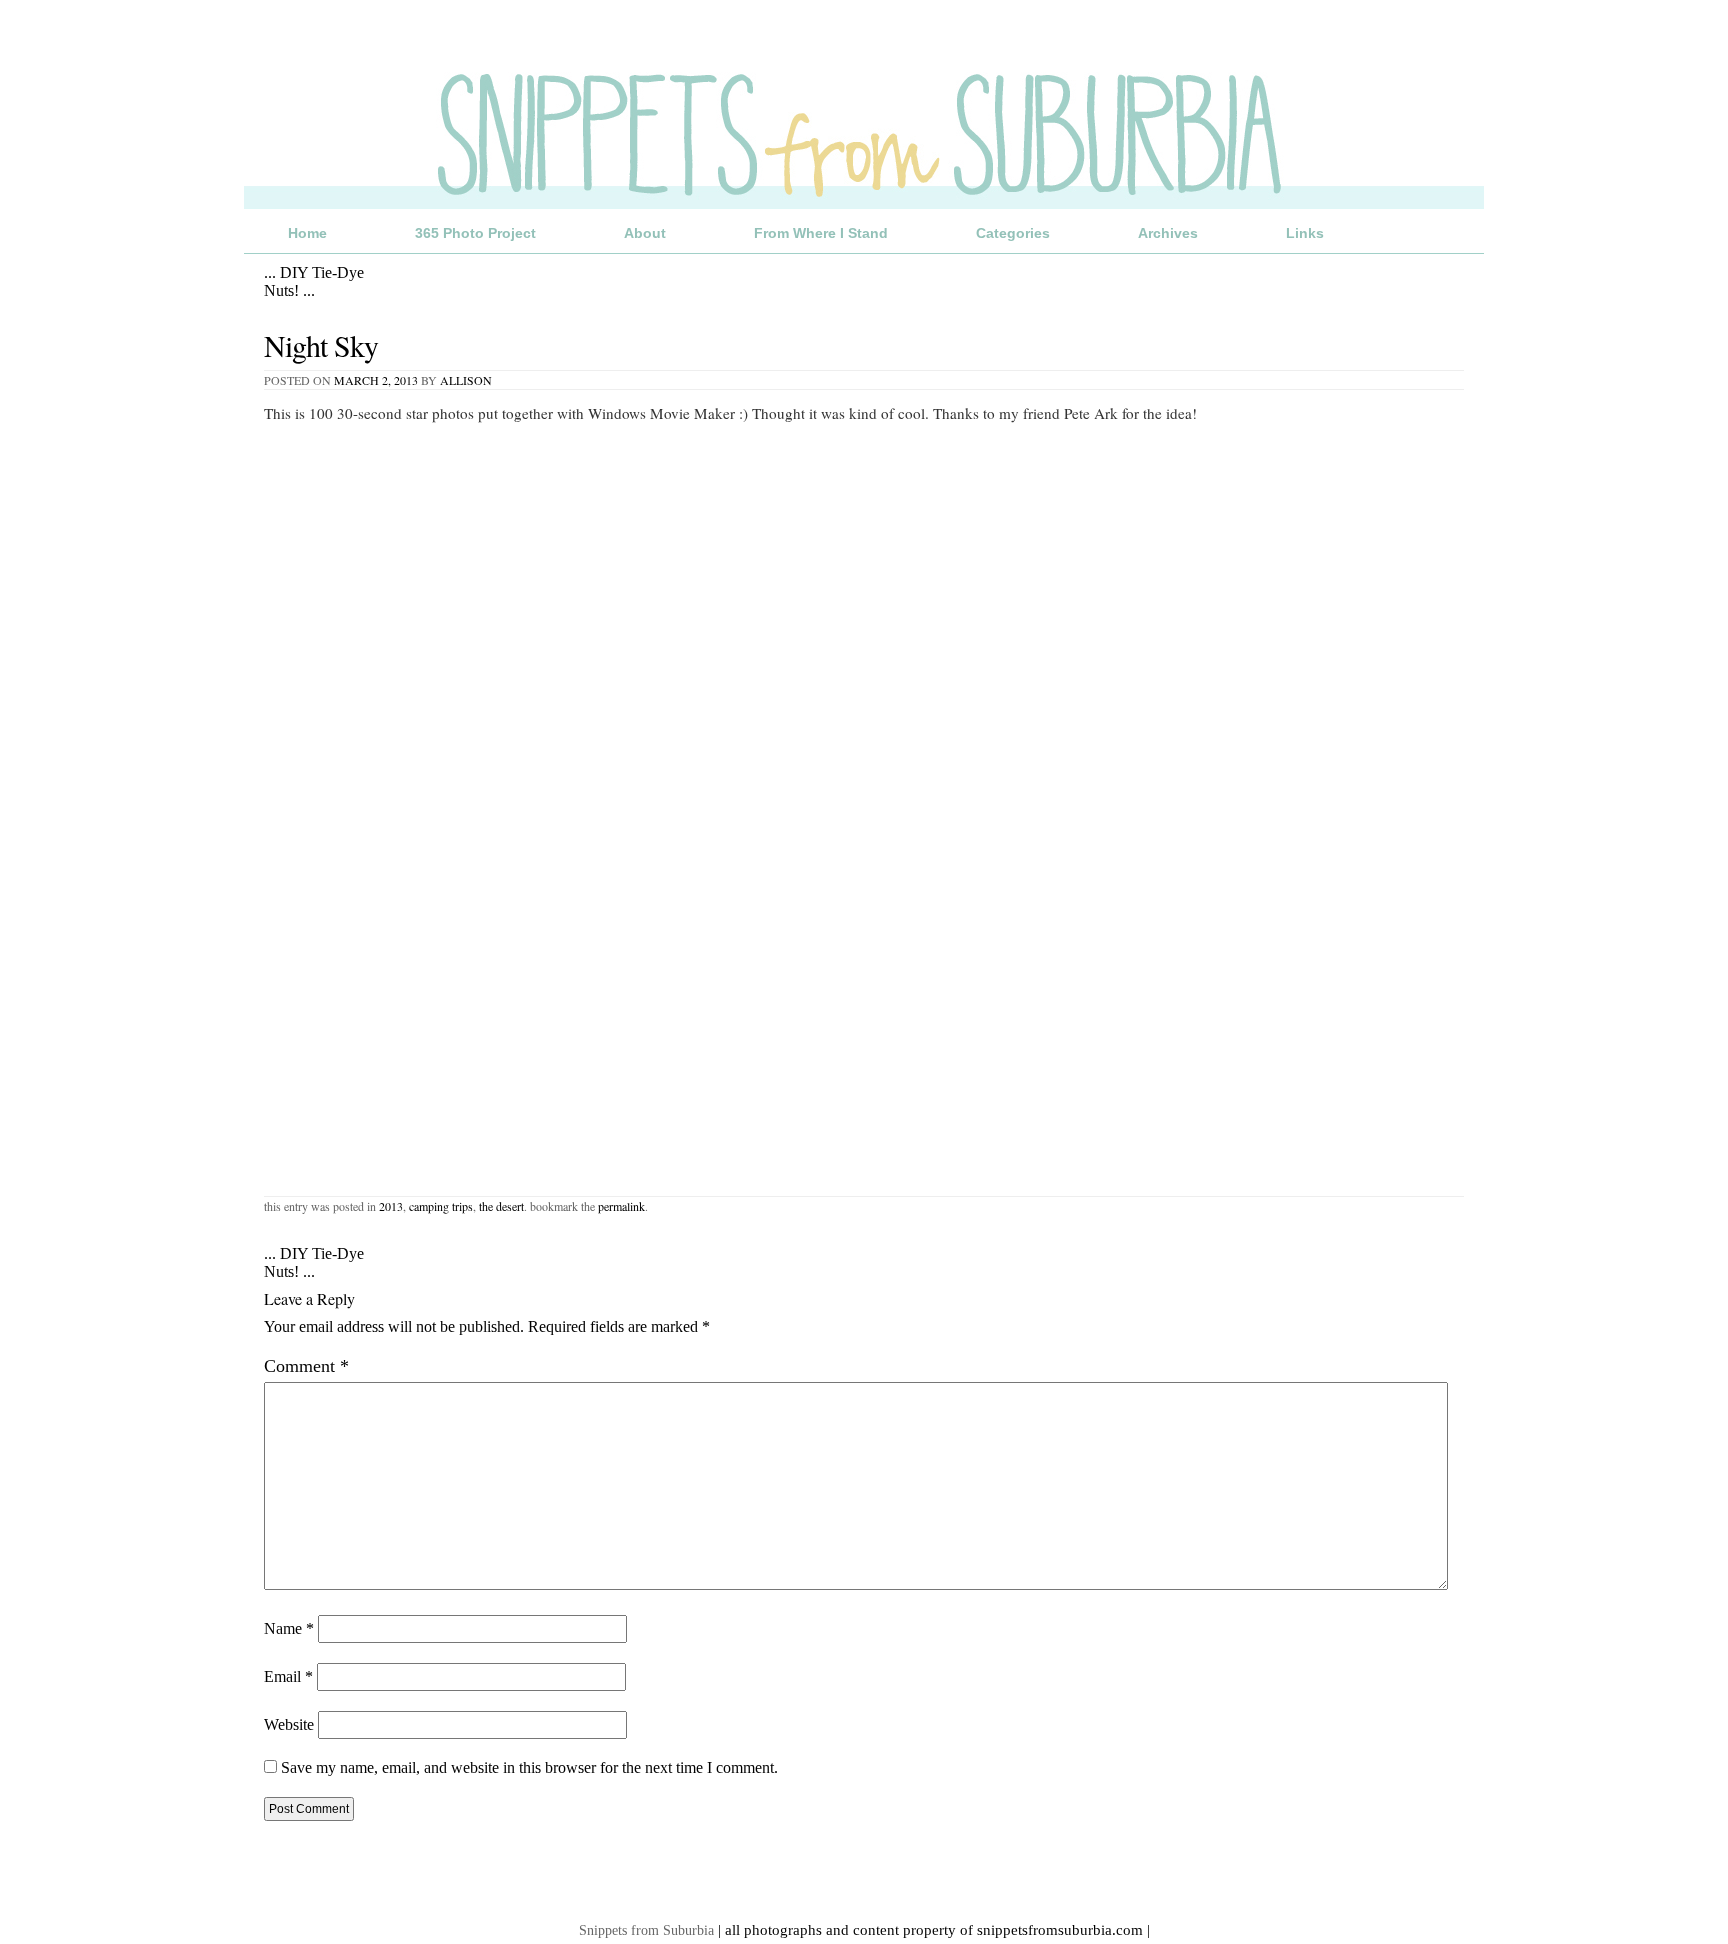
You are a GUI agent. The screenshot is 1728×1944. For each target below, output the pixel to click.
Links (1305, 233)
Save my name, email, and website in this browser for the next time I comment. (529, 1767)
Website (289, 1724)
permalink (621, 1206)
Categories (1013, 233)
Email (288, 1676)
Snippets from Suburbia (646, 1930)
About (645, 233)
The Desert (501, 1206)
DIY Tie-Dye (314, 272)
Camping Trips (441, 1206)
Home (307, 233)
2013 (391, 1206)
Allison (466, 380)
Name (289, 1628)
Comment (306, 1366)
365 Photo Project (475, 233)
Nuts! (289, 290)
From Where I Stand (821, 233)
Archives (1168, 233)
